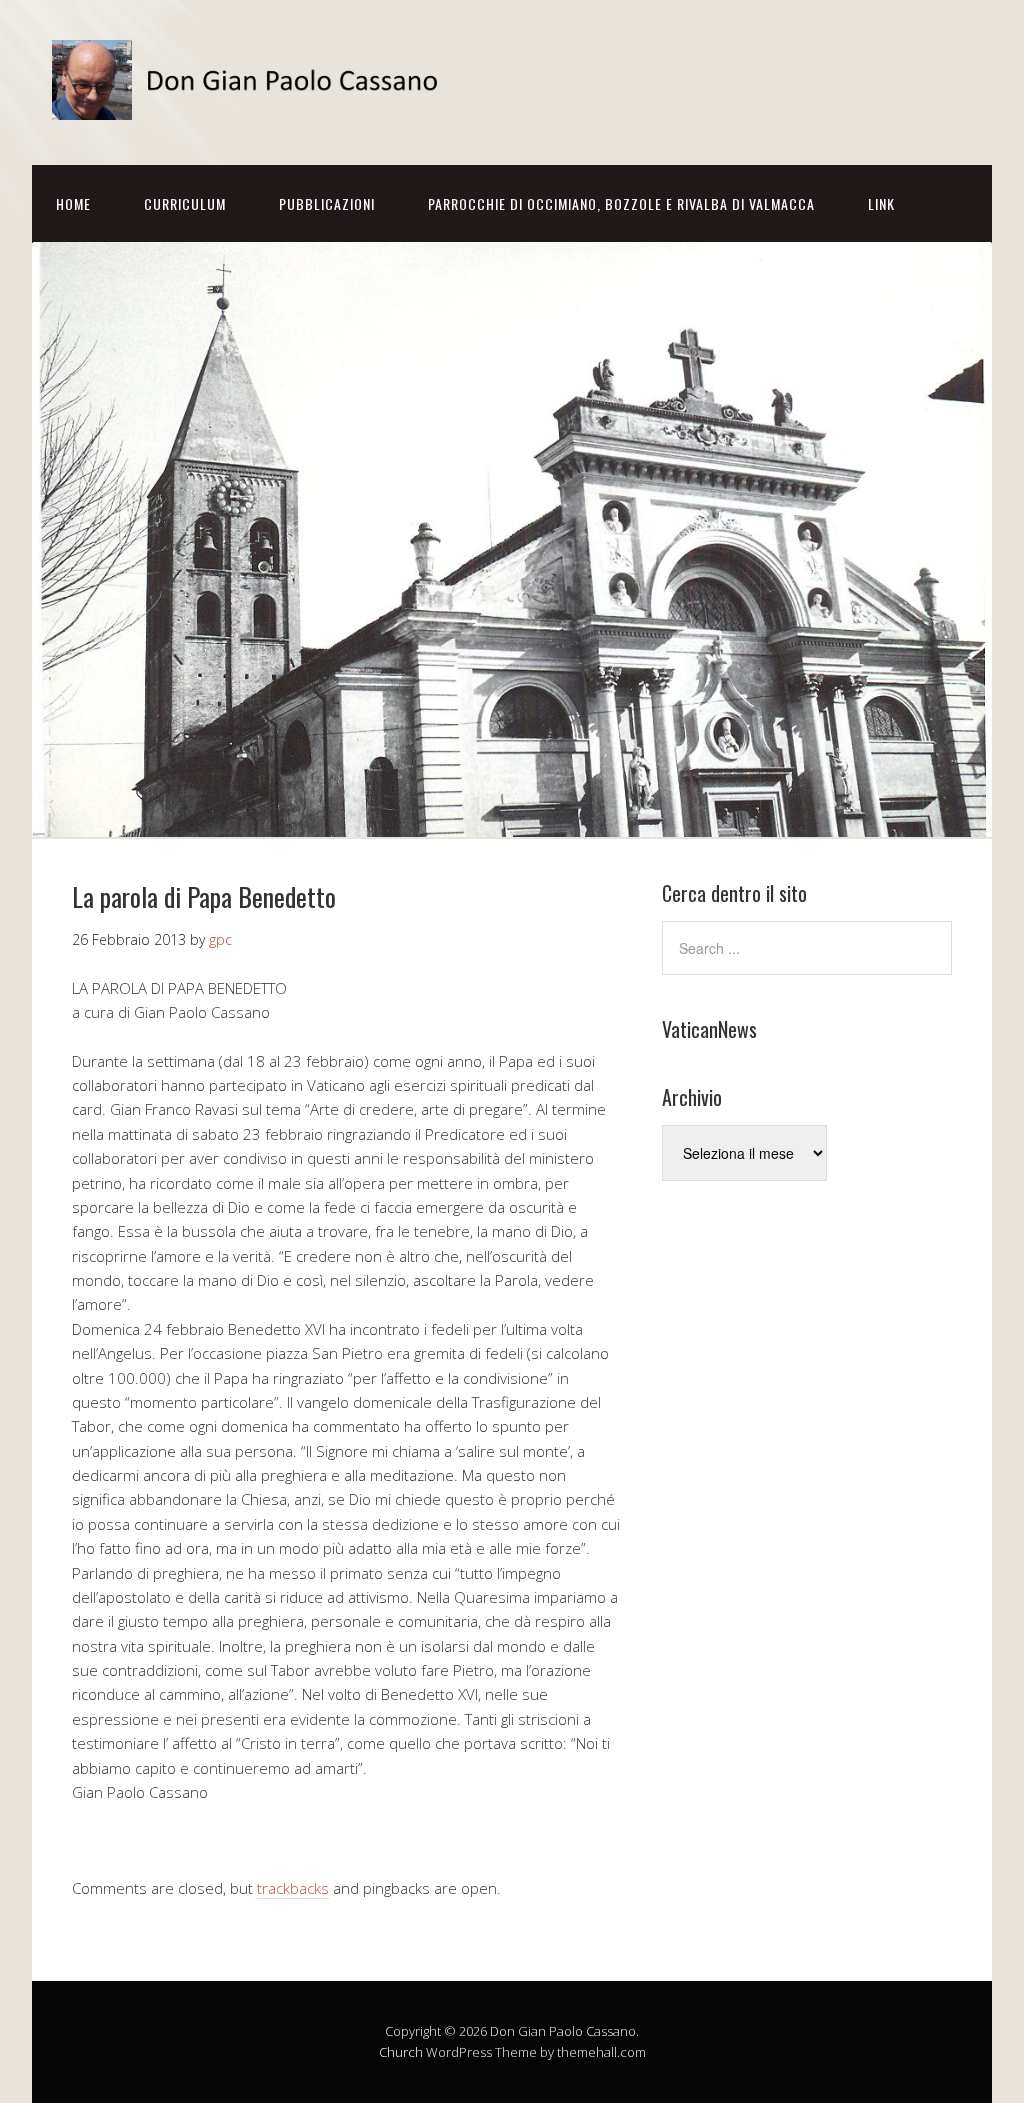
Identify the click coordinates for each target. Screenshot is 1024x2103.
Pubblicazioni (327, 203)
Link (881, 203)
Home (73, 203)
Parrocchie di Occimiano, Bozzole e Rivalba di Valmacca (621, 203)
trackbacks (293, 1888)
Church (401, 2052)
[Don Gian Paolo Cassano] (252, 102)
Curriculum (185, 203)
